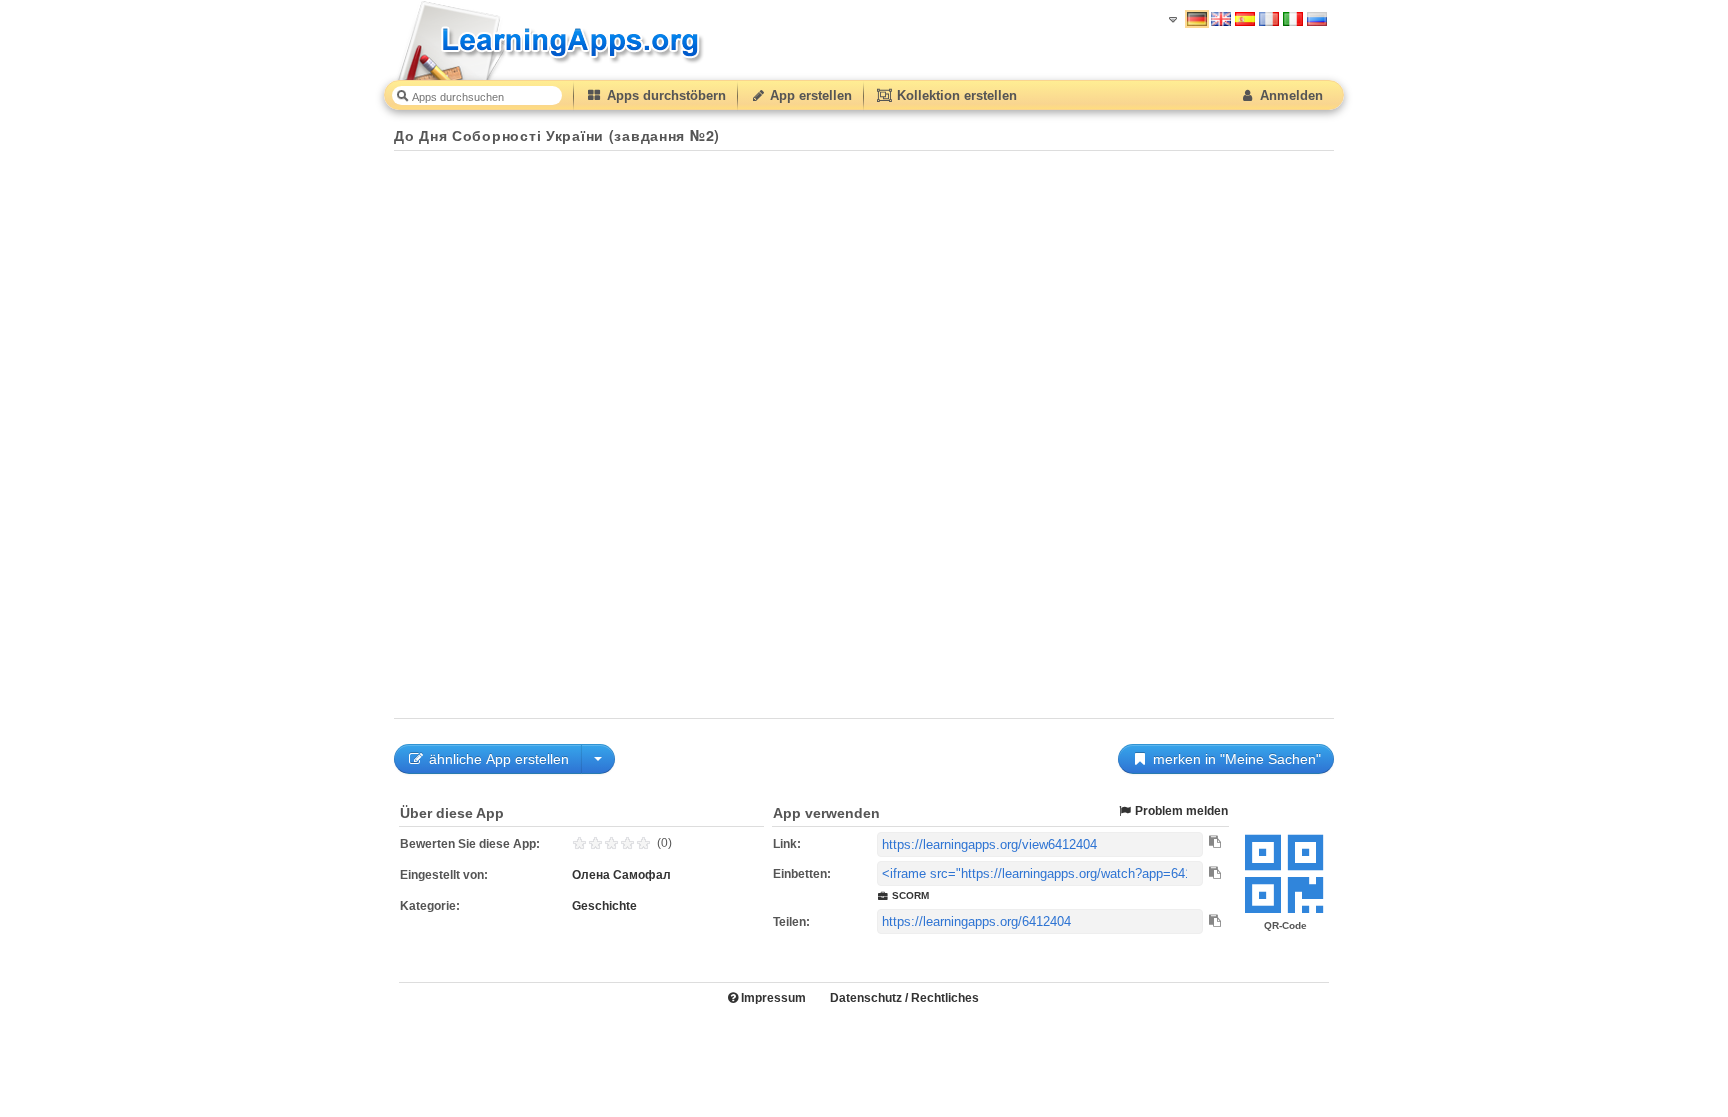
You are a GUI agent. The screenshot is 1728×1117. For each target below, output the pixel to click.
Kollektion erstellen (955, 95)
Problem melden (1180, 811)
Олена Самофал (621, 875)
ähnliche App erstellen (497, 759)
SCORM (909, 895)
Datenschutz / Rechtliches (904, 998)
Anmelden (1289, 95)
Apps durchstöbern (664, 95)
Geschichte (604, 906)
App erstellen (809, 95)
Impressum (772, 998)
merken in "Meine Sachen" (1235, 759)
